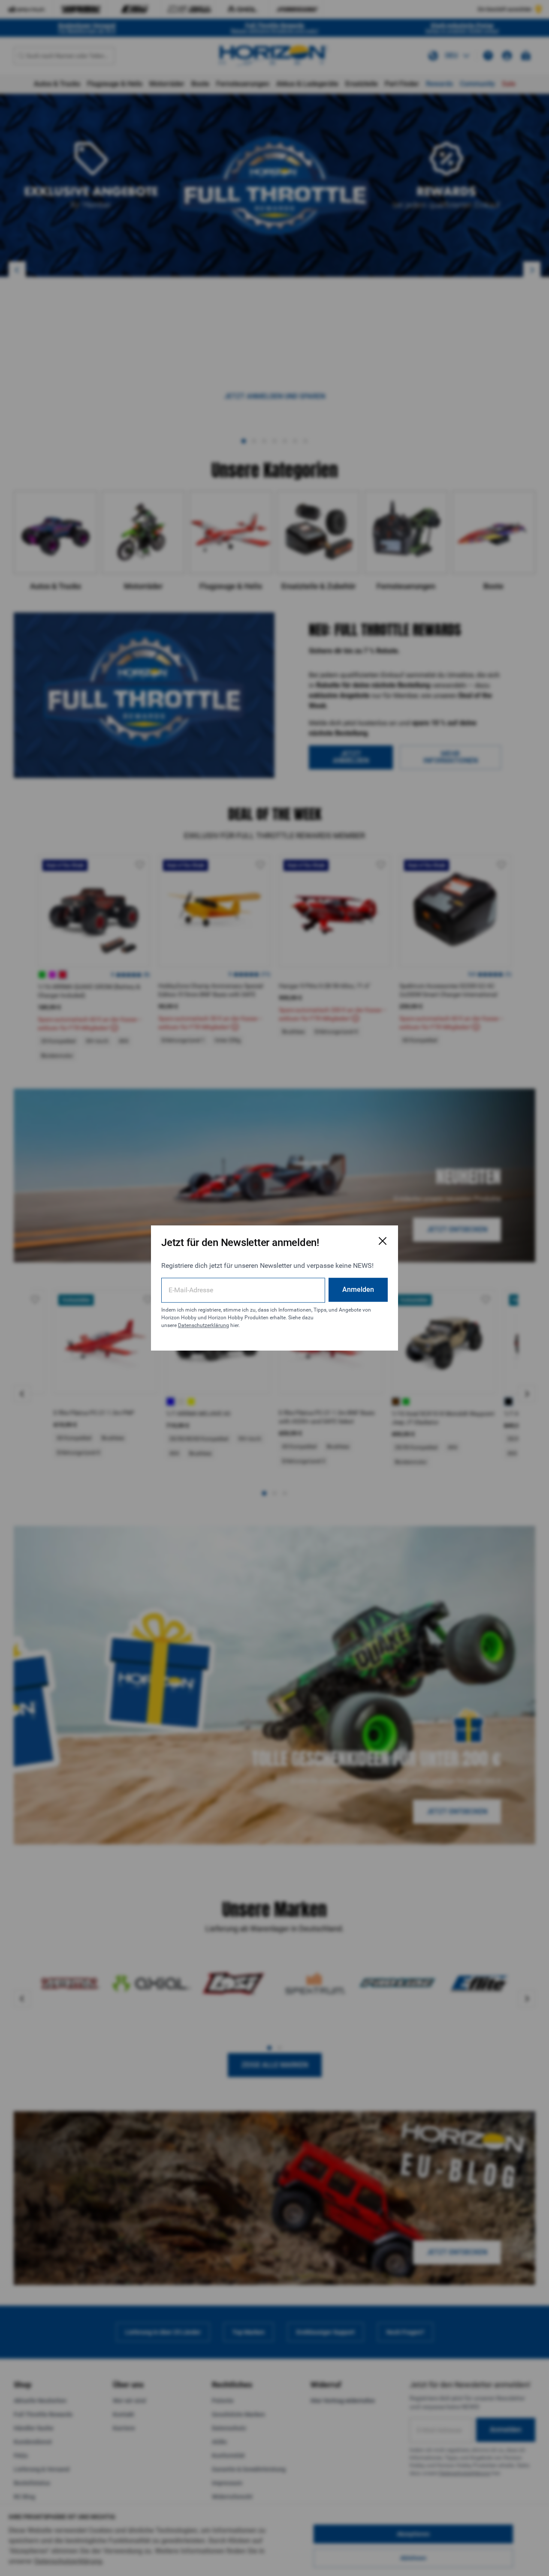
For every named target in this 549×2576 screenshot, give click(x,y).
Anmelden (358, 1290)
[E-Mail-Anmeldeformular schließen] (383, 1241)
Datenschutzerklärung (204, 1325)
